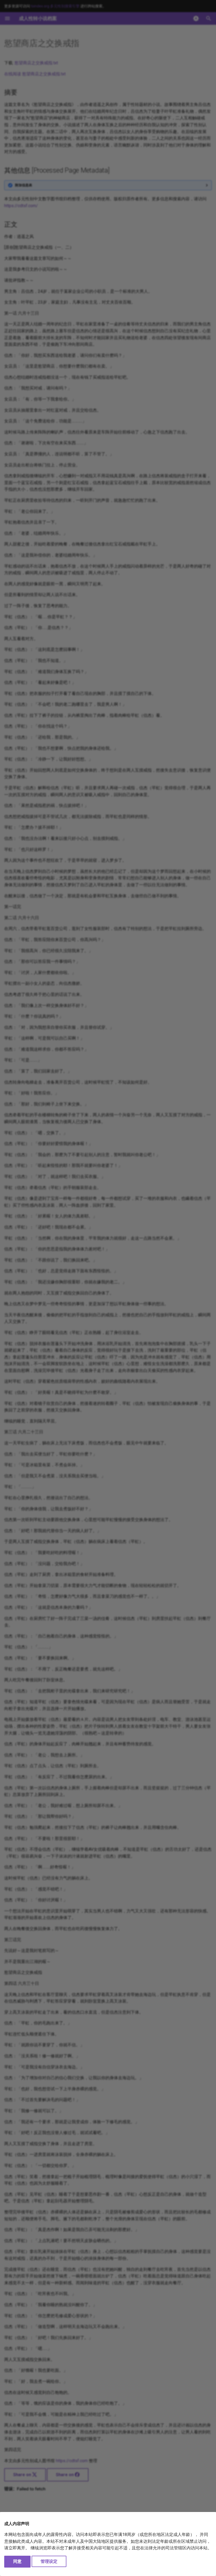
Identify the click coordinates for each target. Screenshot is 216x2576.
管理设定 (49, 2561)
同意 (17, 2561)
